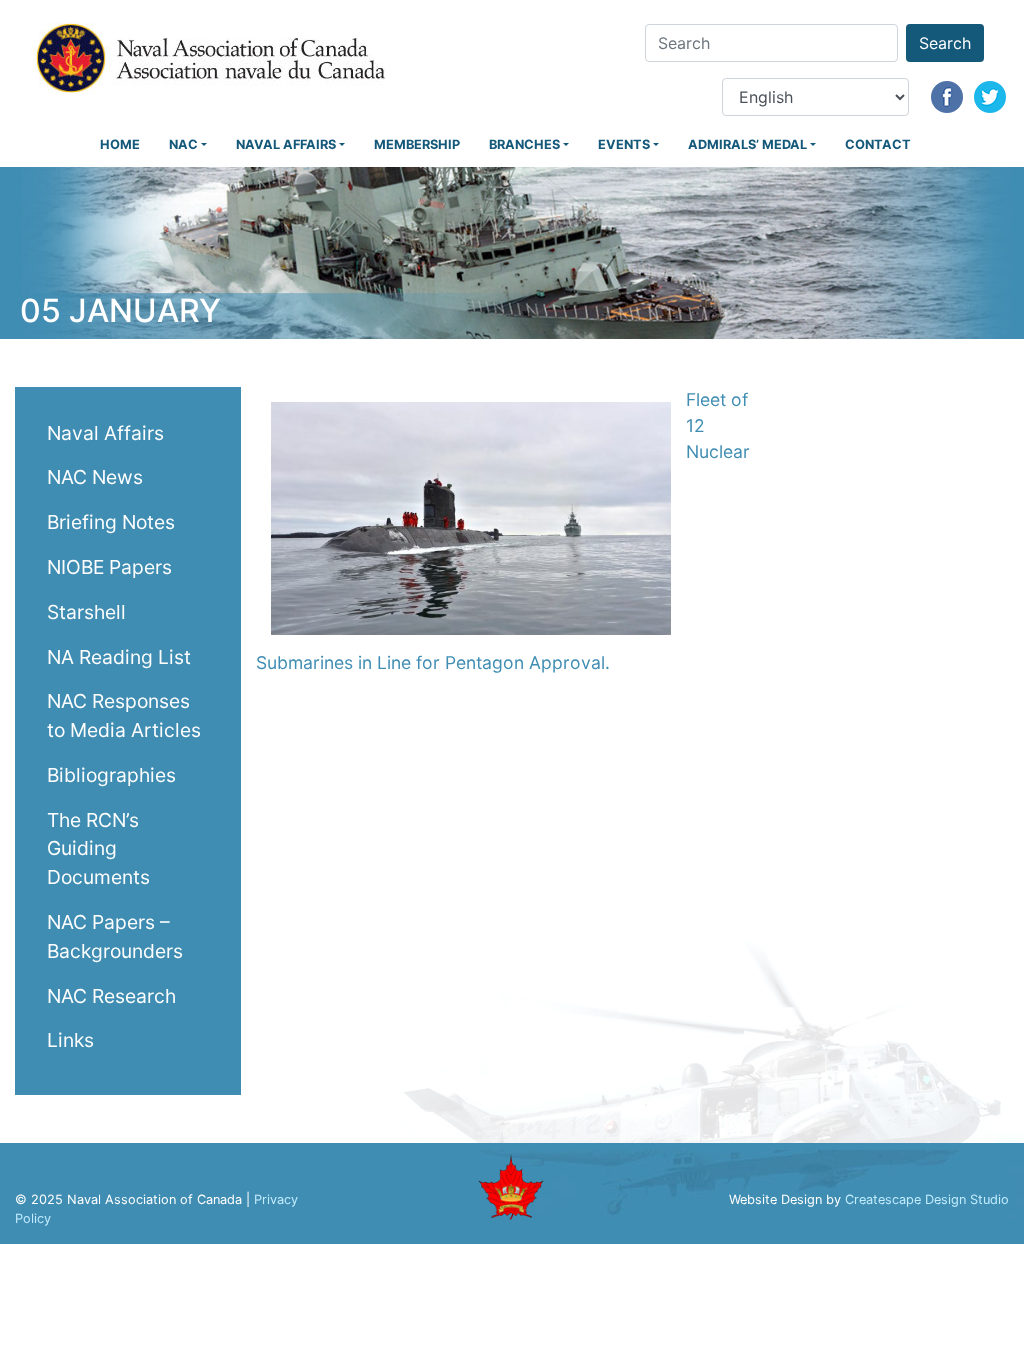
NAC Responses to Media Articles (124, 715)
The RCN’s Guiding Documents (98, 849)
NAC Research (111, 996)
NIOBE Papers (109, 567)
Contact (878, 144)
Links (70, 1040)
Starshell (86, 612)
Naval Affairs (286, 144)
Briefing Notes (111, 522)
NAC (183, 144)
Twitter (990, 97)
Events (624, 144)
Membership (417, 144)
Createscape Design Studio (927, 1199)
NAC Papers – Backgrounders (115, 936)
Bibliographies (111, 775)
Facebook (947, 97)
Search (945, 43)
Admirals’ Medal (747, 144)
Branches (524, 144)
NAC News (95, 477)
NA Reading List (119, 657)
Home (120, 144)
